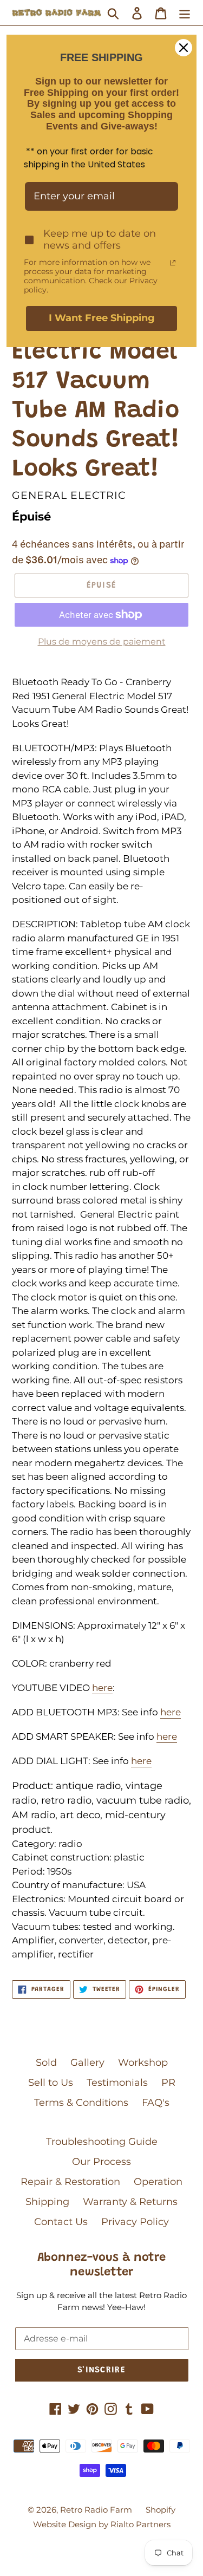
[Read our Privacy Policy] (173, 263)
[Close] (184, 48)
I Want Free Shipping (102, 318)
